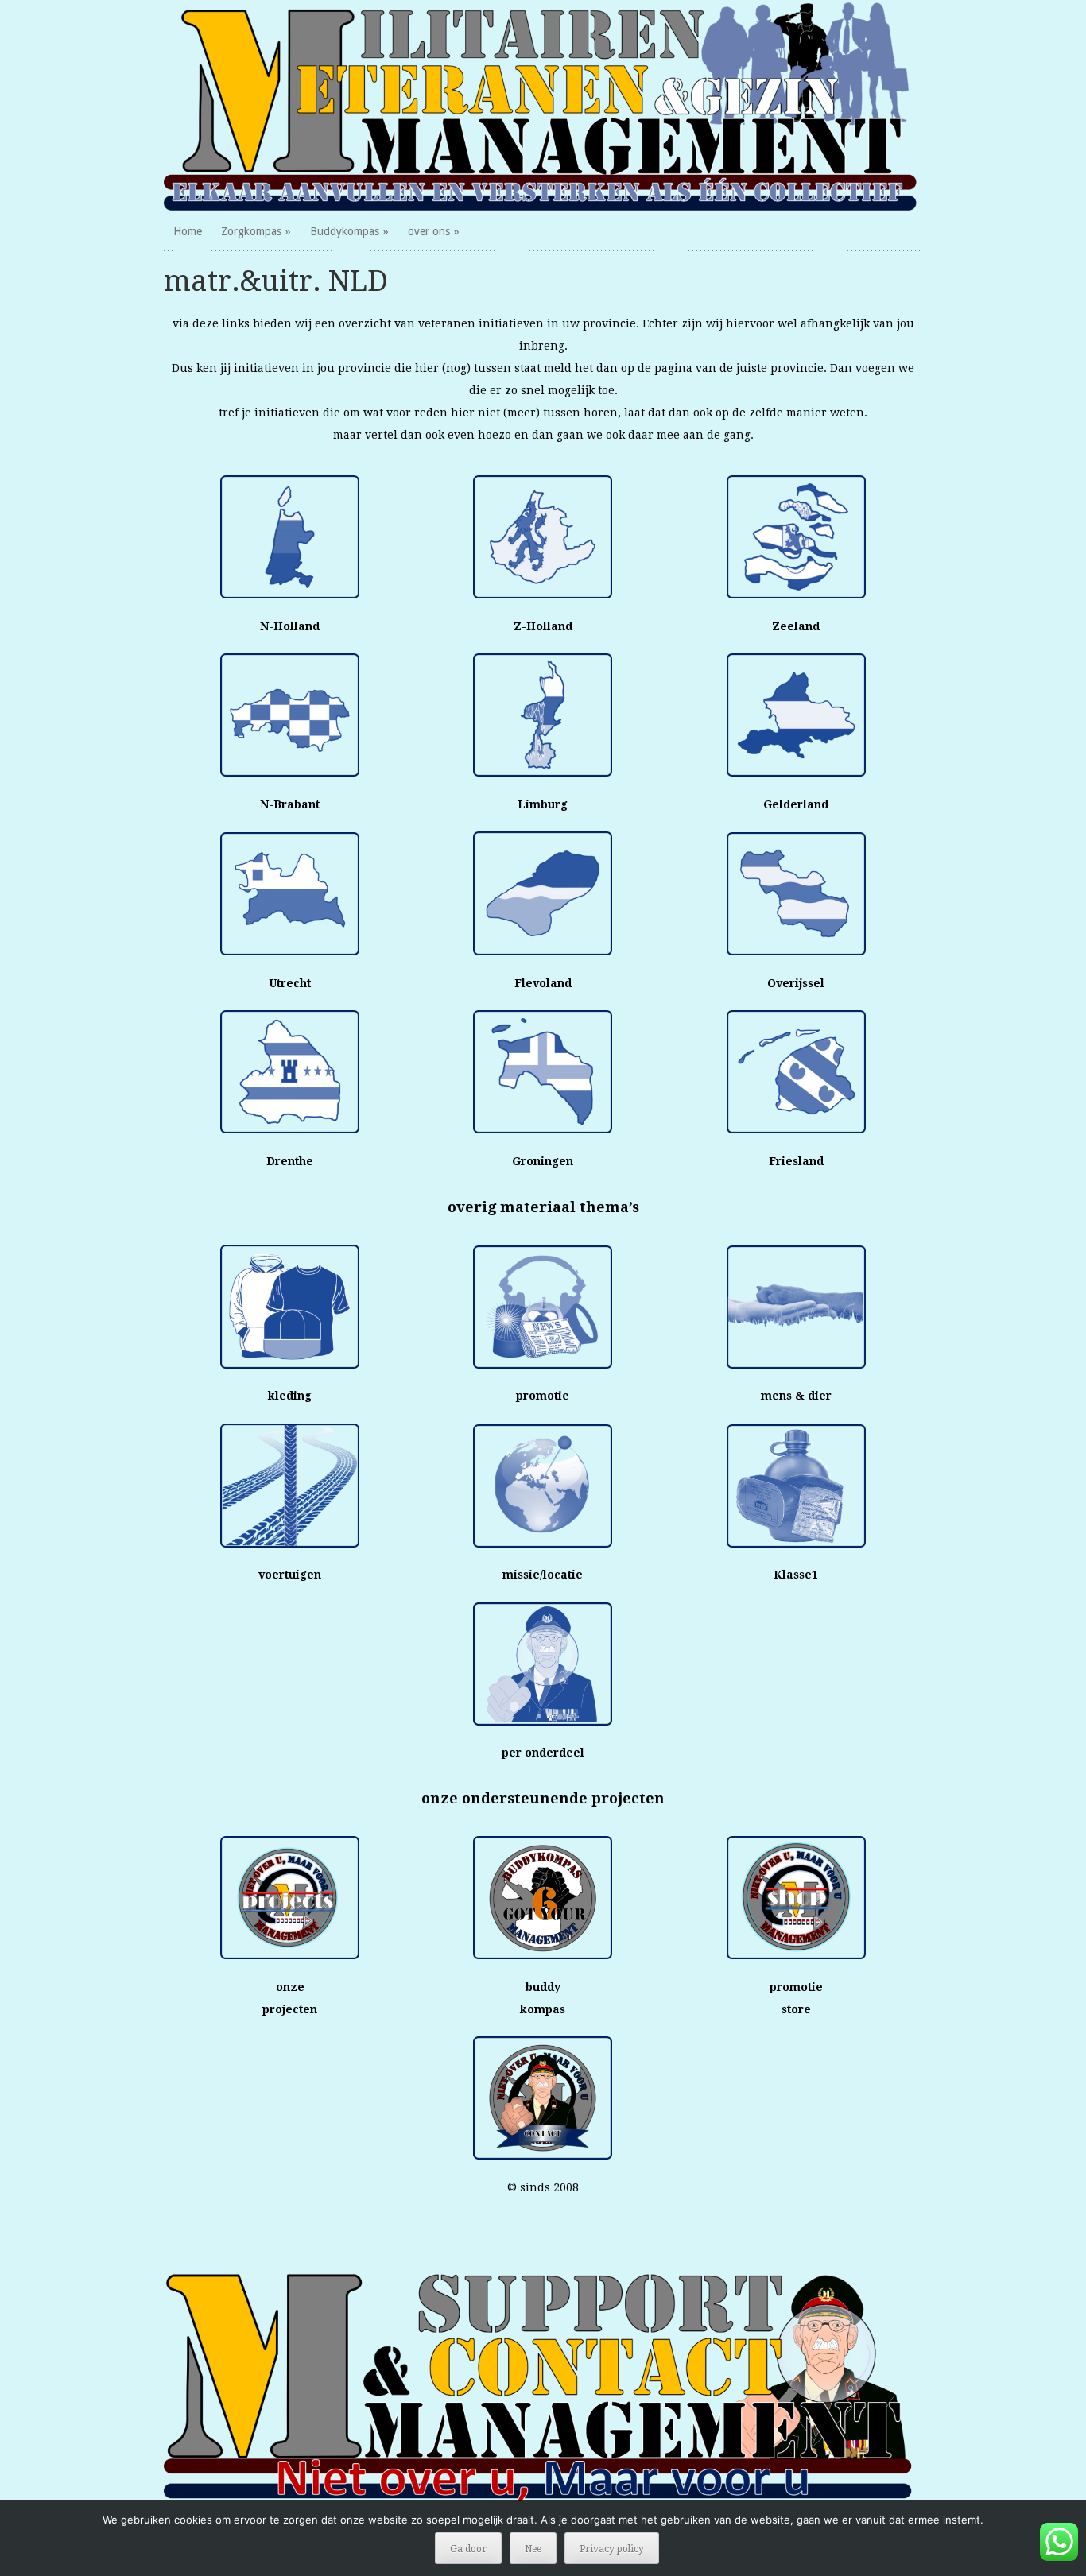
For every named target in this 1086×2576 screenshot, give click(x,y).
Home (188, 231)
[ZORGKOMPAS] (543, 106)
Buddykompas (345, 231)
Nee (533, 2549)
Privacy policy (612, 2549)
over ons (429, 231)
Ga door (468, 2549)
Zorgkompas (251, 231)
